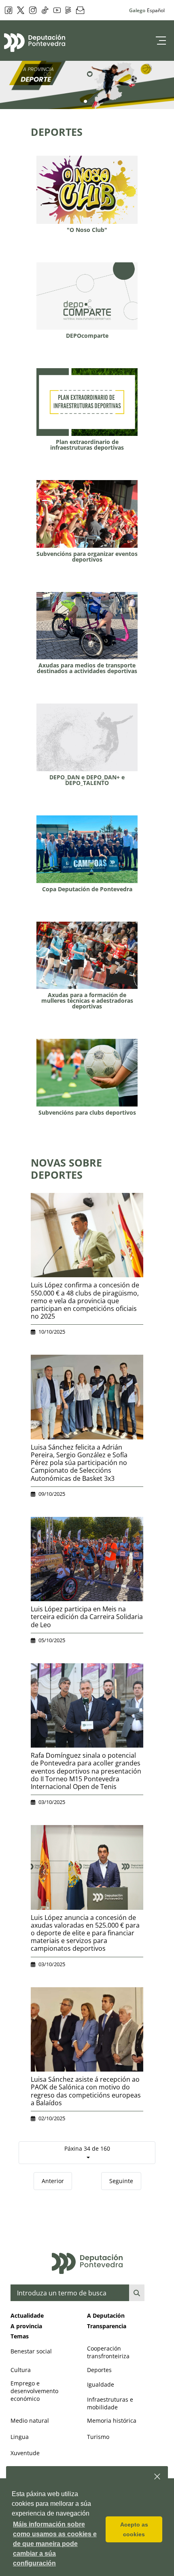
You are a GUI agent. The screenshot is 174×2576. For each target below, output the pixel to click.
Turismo (98, 2437)
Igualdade (101, 2384)
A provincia (26, 2326)
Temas (20, 2336)
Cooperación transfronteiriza (108, 2352)
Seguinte (121, 2181)
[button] (158, 2477)
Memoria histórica (112, 2420)
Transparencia (107, 2326)
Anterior (53, 2181)
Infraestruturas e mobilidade (110, 2403)
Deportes (99, 2370)
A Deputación (106, 2315)
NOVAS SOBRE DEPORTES (66, 1169)
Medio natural (30, 2420)
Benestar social (31, 2351)
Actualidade (27, 2315)
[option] (87, 85)
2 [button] (92, 102)
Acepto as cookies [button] (134, 2529)
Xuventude (25, 2453)
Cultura (21, 2370)
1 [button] (85, 102)
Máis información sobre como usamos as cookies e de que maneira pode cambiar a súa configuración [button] (55, 2544)
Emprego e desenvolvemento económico (34, 2391)
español (156, 10)
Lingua (20, 2437)
